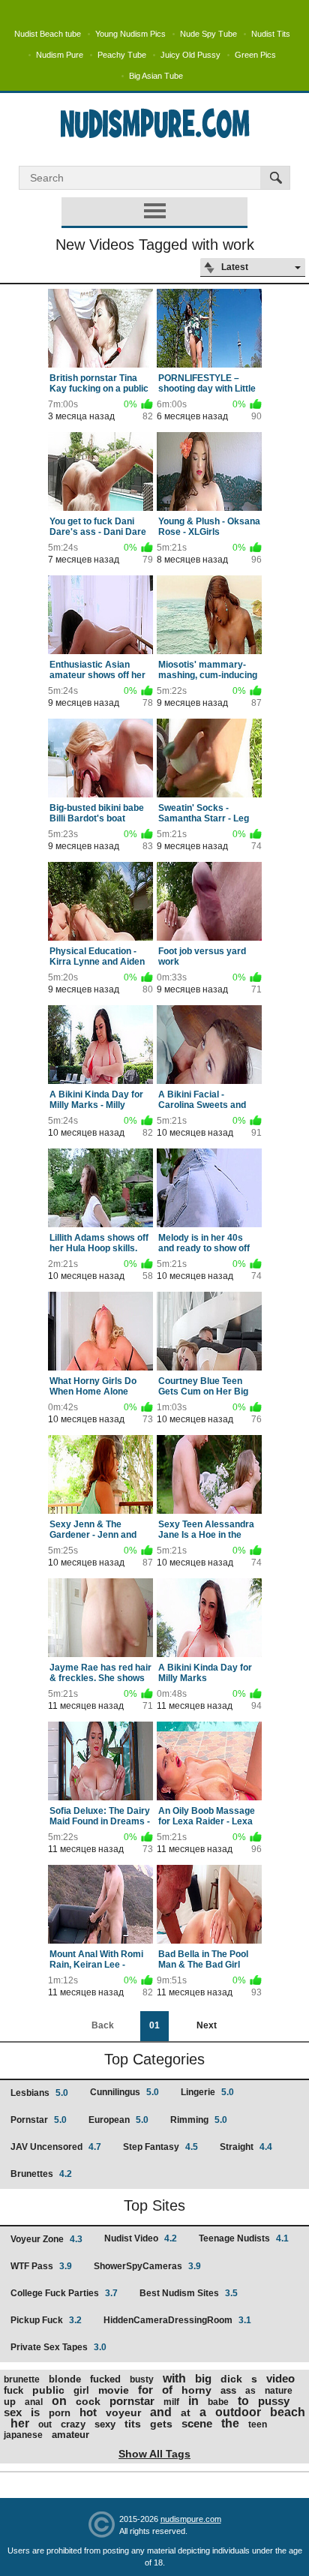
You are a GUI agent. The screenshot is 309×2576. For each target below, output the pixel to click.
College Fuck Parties (64, 2293)
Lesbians (39, 2093)
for (145, 2390)
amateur (70, 2435)
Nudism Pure (60, 55)
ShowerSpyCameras (147, 2266)
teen (258, 2424)
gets (161, 2424)
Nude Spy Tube (208, 34)
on (59, 2401)
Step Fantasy (160, 2147)
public (48, 2390)
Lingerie (207, 2092)
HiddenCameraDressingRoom (177, 2320)
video (280, 2378)
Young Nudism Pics (130, 34)
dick (231, 2379)
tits (133, 2424)
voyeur (123, 2412)
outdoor (238, 2412)
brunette (22, 2379)
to (243, 2401)
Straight (246, 2147)
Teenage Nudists (244, 2238)
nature (279, 2391)
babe (218, 2402)
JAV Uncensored (56, 2147)
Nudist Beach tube (48, 34)
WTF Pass (41, 2266)
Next (207, 2025)
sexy (105, 2424)
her (20, 2423)
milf (171, 2402)
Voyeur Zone (46, 2239)
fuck (13, 2390)
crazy (73, 2424)
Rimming (199, 2120)
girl (81, 2390)
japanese (23, 2435)
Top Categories (154, 2059)
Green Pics (255, 55)
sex (13, 2412)
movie (114, 2390)
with (174, 2378)
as (250, 2391)
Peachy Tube (122, 55)
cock (88, 2401)
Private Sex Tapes (58, 2347)
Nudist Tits (271, 34)
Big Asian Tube (156, 76)
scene (197, 2423)
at (186, 2412)
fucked (105, 2379)
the (230, 2423)
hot (88, 2412)
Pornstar (39, 2120)
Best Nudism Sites (189, 2293)
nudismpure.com (191, 2519)
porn (60, 2413)
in (193, 2401)
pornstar (132, 2401)
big (203, 2378)
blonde (65, 2379)
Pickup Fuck (46, 2320)
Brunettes (41, 2174)
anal (34, 2402)
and (161, 2412)
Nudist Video (141, 2238)
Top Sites (154, 2205)
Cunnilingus (124, 2092)
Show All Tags (154, 2454)
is (35, 2412)
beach (288, 2412)
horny (196, 2390)
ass (228, 2390)
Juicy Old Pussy (190, 55)
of (167, 2390)
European (118, 2120)
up (10, 2402)
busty (142, 2379)
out (45, 2424)
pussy (274, 2401)
